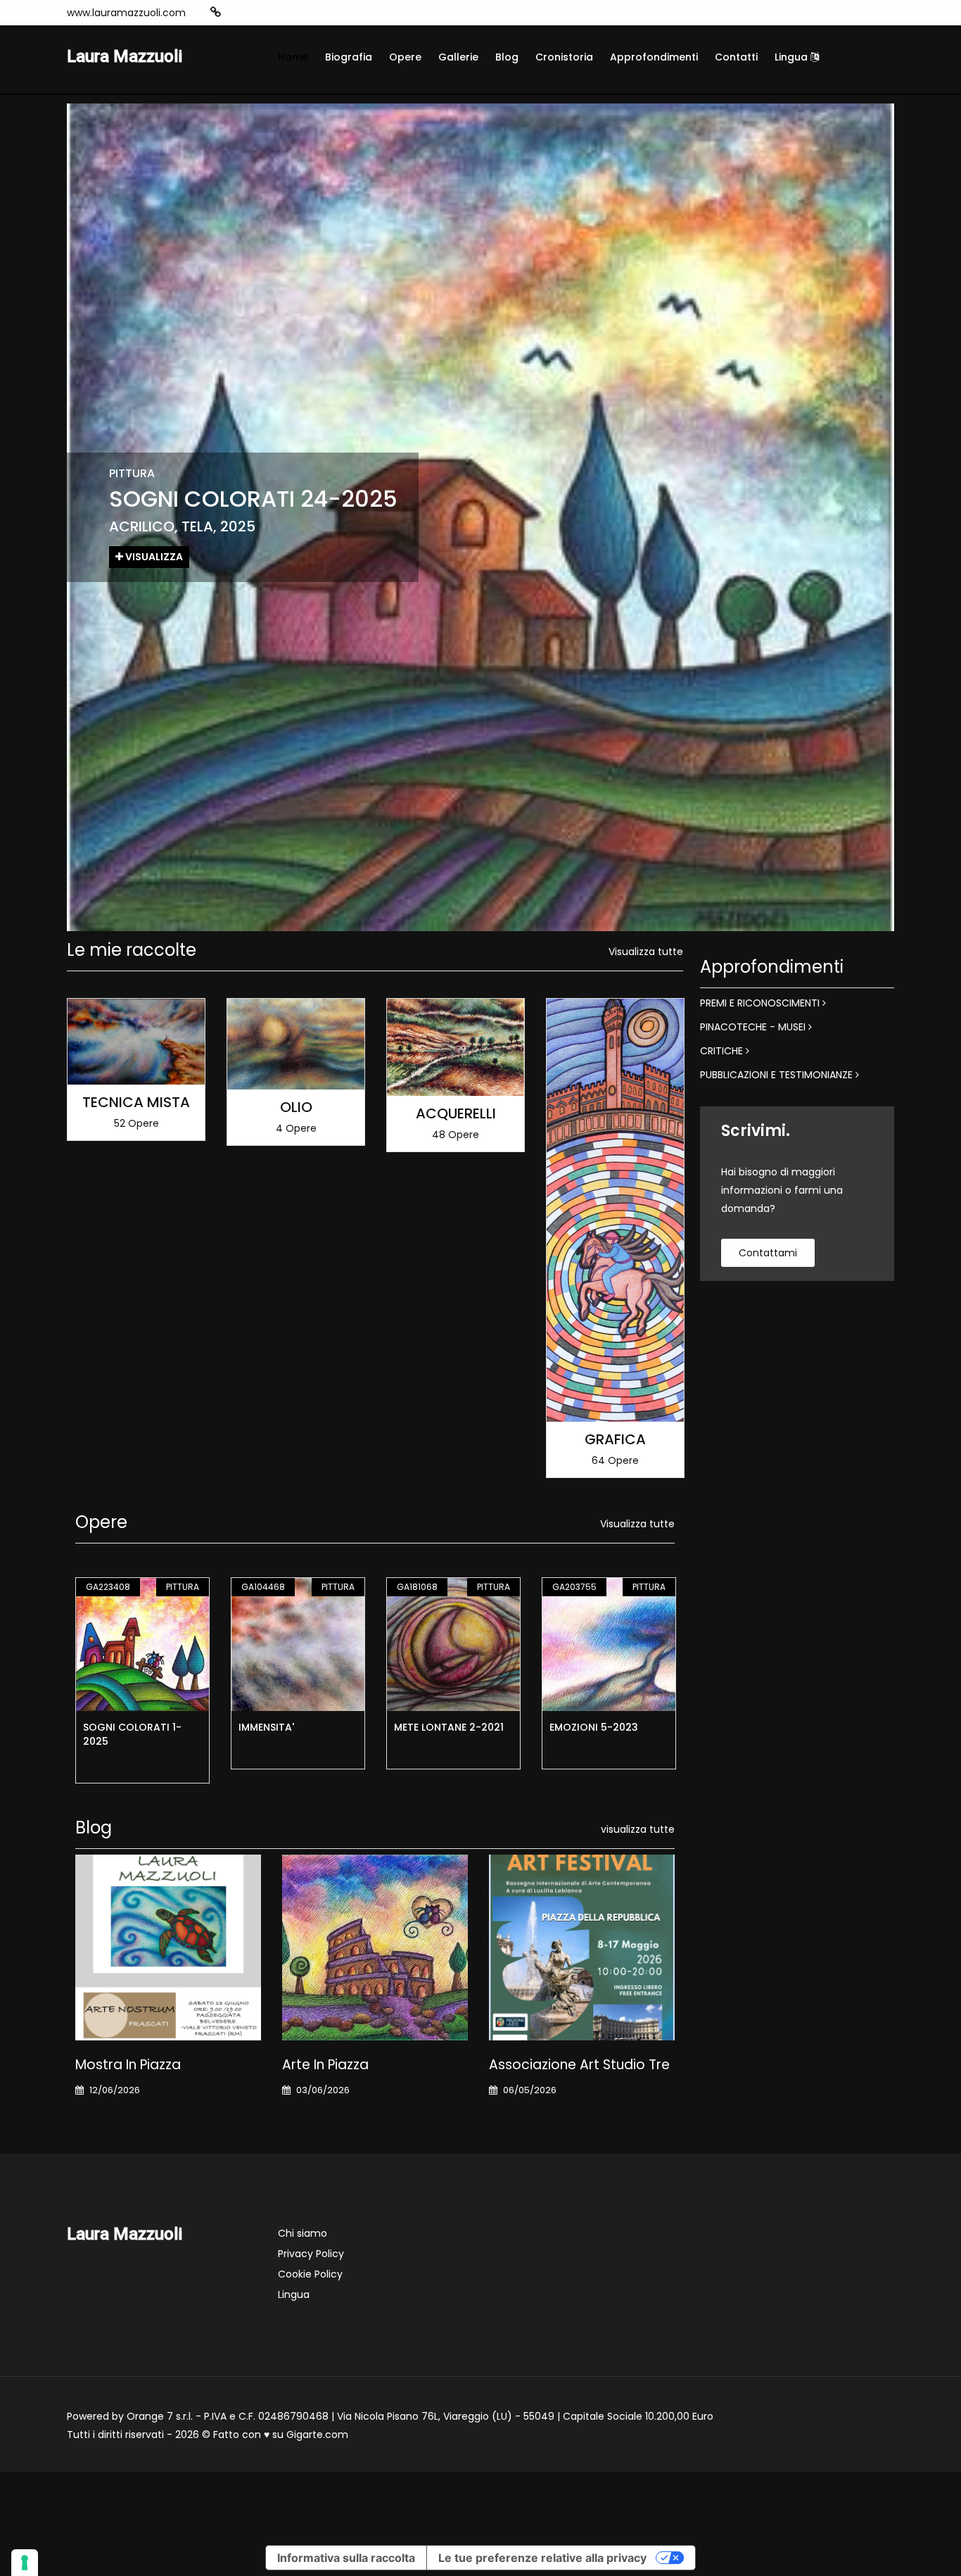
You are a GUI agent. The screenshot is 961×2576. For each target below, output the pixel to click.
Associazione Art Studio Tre (579, 2065)
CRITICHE (723, 1051)
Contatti (736, 57)
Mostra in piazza (128, 2065)
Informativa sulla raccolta (346, 2558)
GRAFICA (615, 1439)
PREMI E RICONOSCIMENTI (761, 1003)
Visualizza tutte (646, 952)
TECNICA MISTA (136, 1102)
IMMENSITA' (266, 1727)
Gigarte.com (317, 2435)
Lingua (793, 57)
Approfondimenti (654, 57)
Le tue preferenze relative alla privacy (542, 2558)
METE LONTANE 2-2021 (449, 1727)
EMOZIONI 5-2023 (594, 1727)
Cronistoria (564, 57)
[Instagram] (238, 13)
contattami (768, 1253)
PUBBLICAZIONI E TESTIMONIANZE (778, 1075)
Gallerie (458, 57)
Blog (507, 57)
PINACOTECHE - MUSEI (754, 1027)
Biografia (349, 57)
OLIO (296, 1107)
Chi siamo (303, 2233)
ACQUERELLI (456, 1113)
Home (293, 57)
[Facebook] (259, 13)
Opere (405, 57)
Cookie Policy (310, 2274)
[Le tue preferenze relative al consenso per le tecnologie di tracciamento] (25, 2563)
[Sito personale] (216, 12)
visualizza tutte (638, 1829)
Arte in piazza (325, 2065)
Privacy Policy (311, 2254)
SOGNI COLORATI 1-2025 (132, 1734)
